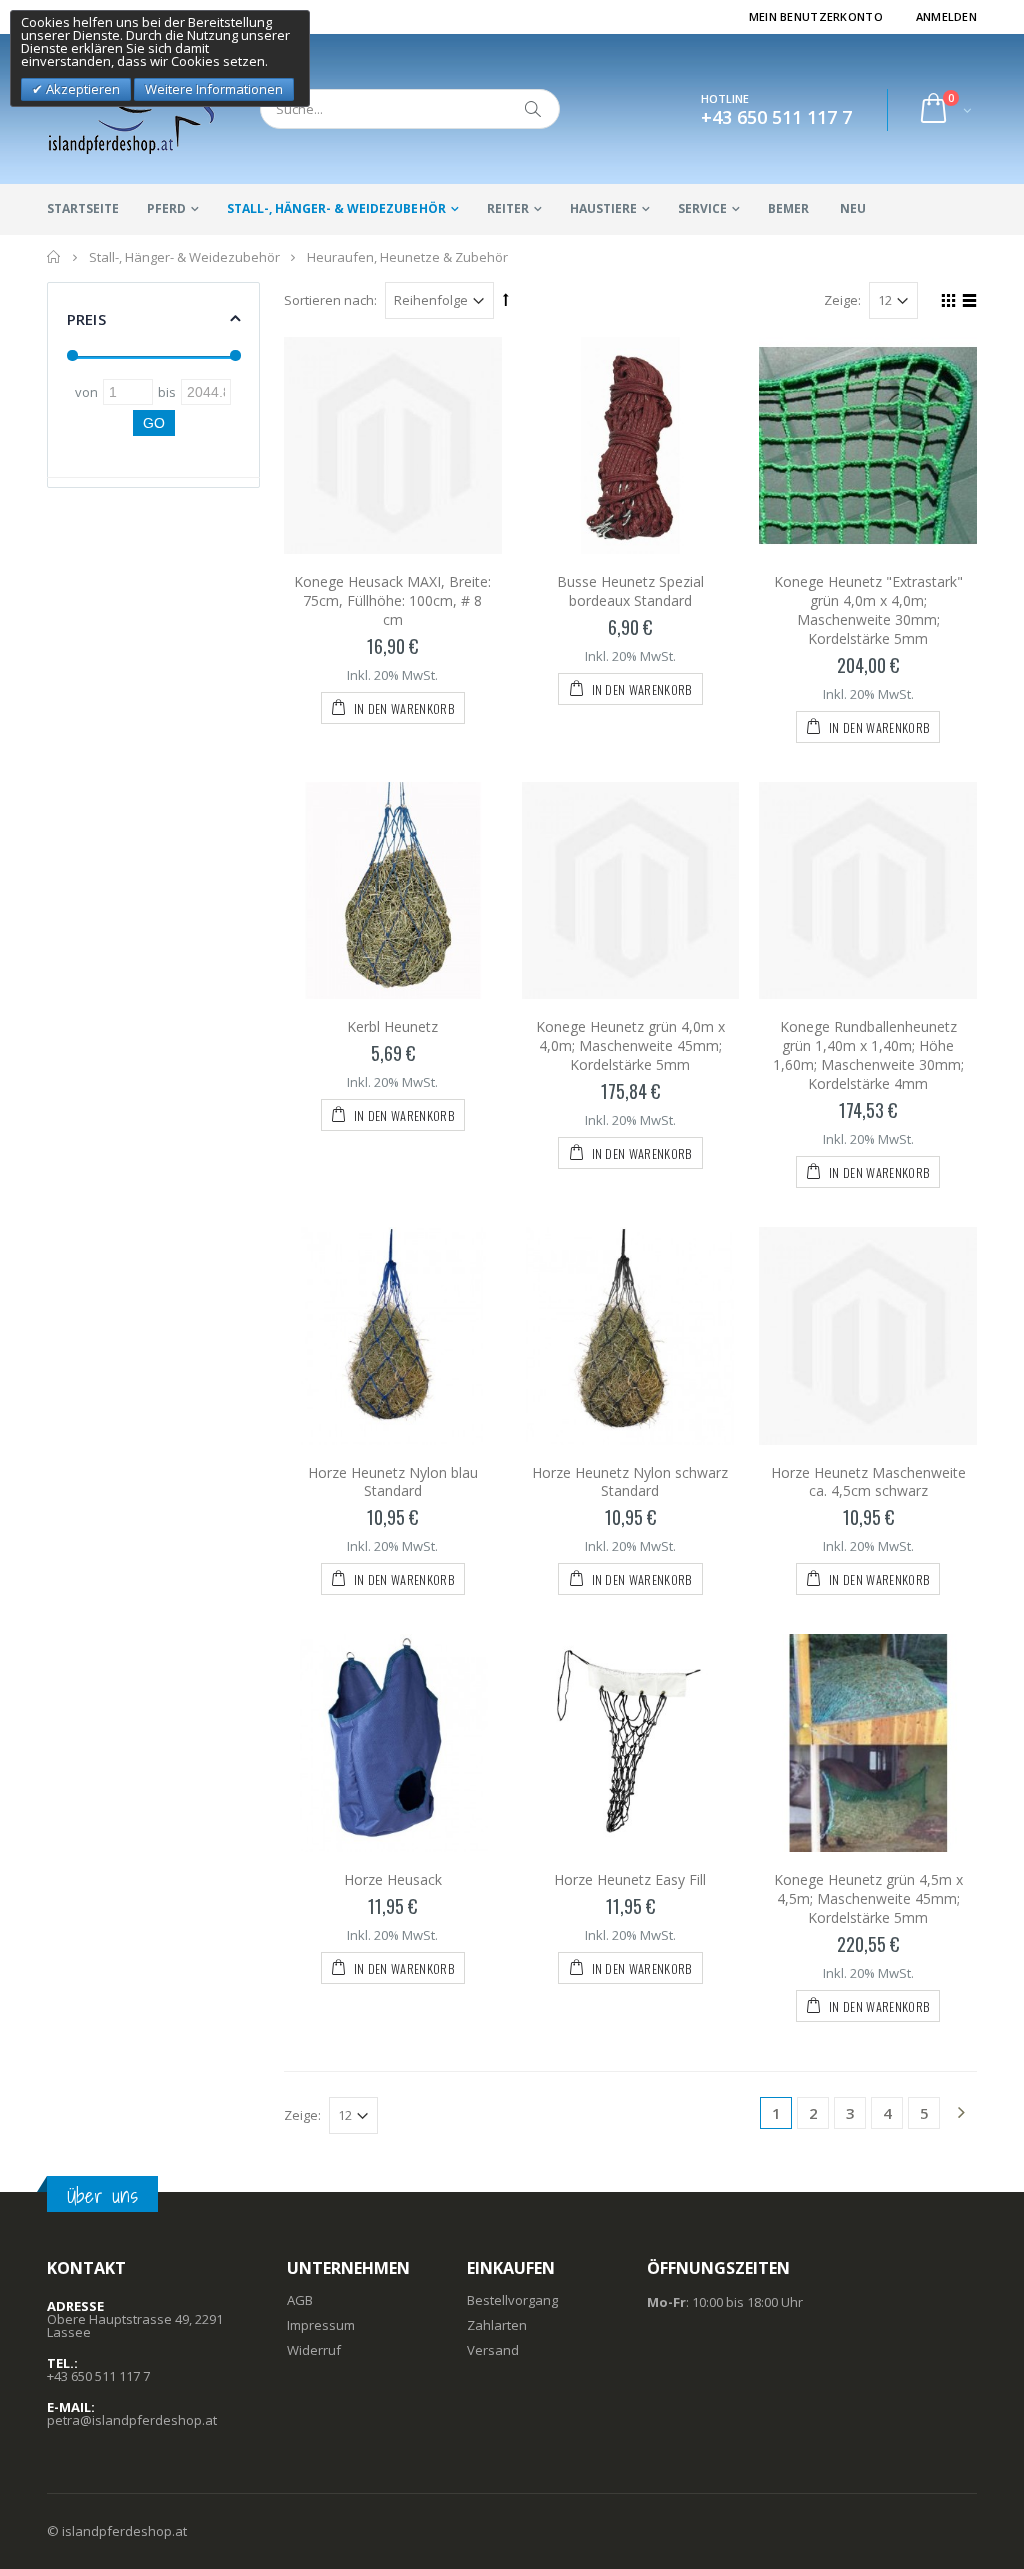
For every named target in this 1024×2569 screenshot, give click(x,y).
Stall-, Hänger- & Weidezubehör (336, 208)
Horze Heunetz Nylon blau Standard (393, 1482)
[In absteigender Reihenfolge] (506, 299)
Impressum (321, 2325)
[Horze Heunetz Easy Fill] (631, 1743)
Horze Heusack (393, 1879)
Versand (493, 2350)
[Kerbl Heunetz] (393, 891)
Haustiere (603, 208)
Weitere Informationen (214, 89)
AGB (300, 2300)
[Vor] (961, 2114)
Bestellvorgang (512, 2300)
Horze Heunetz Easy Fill (630, 1879)
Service (702, 208)
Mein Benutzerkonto (816, 16)
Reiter (508, 208)
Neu (853, 208)
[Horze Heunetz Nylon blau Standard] (393, 1336)
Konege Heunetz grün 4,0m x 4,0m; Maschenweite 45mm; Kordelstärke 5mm (630, 1045)
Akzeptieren (81, 89)
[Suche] (534, 109)
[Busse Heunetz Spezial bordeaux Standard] (631, 446)
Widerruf (314, 2350)
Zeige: (842, 300)
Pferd (166, 208)
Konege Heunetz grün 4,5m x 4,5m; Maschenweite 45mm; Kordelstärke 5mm (868, 1898)
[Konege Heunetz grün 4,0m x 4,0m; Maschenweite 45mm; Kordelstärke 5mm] (631, 891)
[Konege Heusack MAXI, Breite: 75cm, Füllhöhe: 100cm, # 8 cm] (393, 446)
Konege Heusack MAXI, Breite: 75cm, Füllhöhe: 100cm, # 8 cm (392, 600)
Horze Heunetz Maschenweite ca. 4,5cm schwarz (868, 1482)
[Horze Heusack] (393, 1743)
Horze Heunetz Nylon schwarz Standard (630, 1482)
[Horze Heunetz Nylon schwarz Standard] (631, 1336)
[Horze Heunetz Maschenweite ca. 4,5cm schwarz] (868, 1336)
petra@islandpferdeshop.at (132, 2420)
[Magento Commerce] (132, 109)
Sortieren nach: (330, 300)
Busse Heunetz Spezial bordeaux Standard (630, 591)
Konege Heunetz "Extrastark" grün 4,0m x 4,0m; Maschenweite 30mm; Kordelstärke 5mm (868, 610)
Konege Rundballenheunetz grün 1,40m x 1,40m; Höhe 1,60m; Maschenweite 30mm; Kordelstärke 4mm (868, 1055)
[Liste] (966, 303)
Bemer (788, 208)
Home (54, 257)
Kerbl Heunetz (392, 1026)
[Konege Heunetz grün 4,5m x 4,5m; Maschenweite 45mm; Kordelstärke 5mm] (868, 1743)
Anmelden (946, 16)
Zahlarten (497, 2325)
